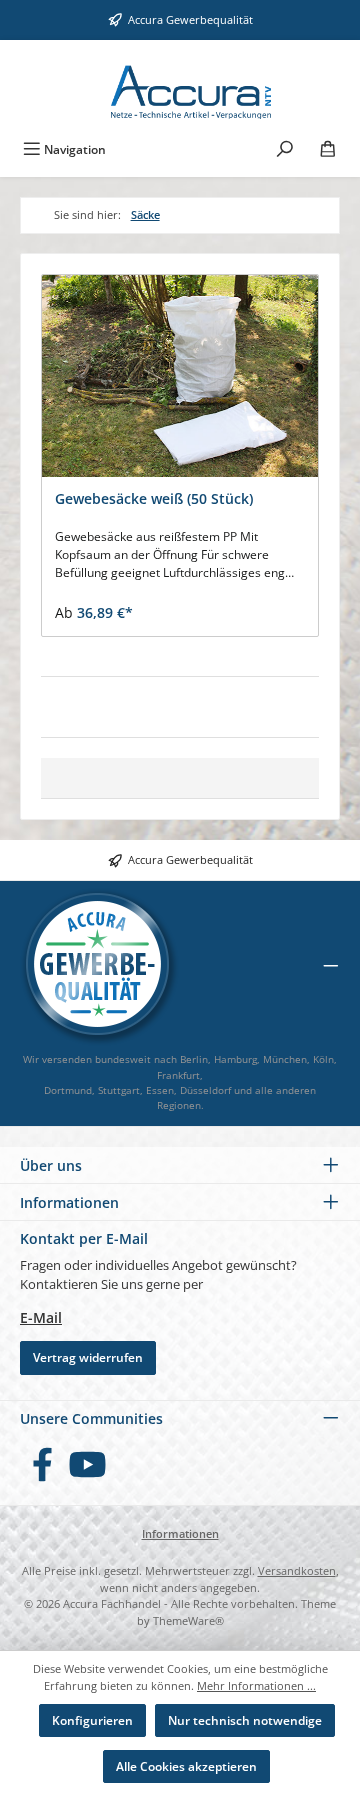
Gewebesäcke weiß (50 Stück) (154, 499)
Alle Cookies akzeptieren (186, 1766)
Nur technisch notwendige (245, 1720)
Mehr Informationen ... (256, 1685)
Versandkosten (297, 1570)
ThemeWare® (188, 1620)
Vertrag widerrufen (88, 1357)
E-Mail (41, 1317)
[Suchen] (285, 148)
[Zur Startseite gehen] (180, 84)
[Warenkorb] (328, 148)
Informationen (180, 1533)
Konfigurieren (92, 1720)
